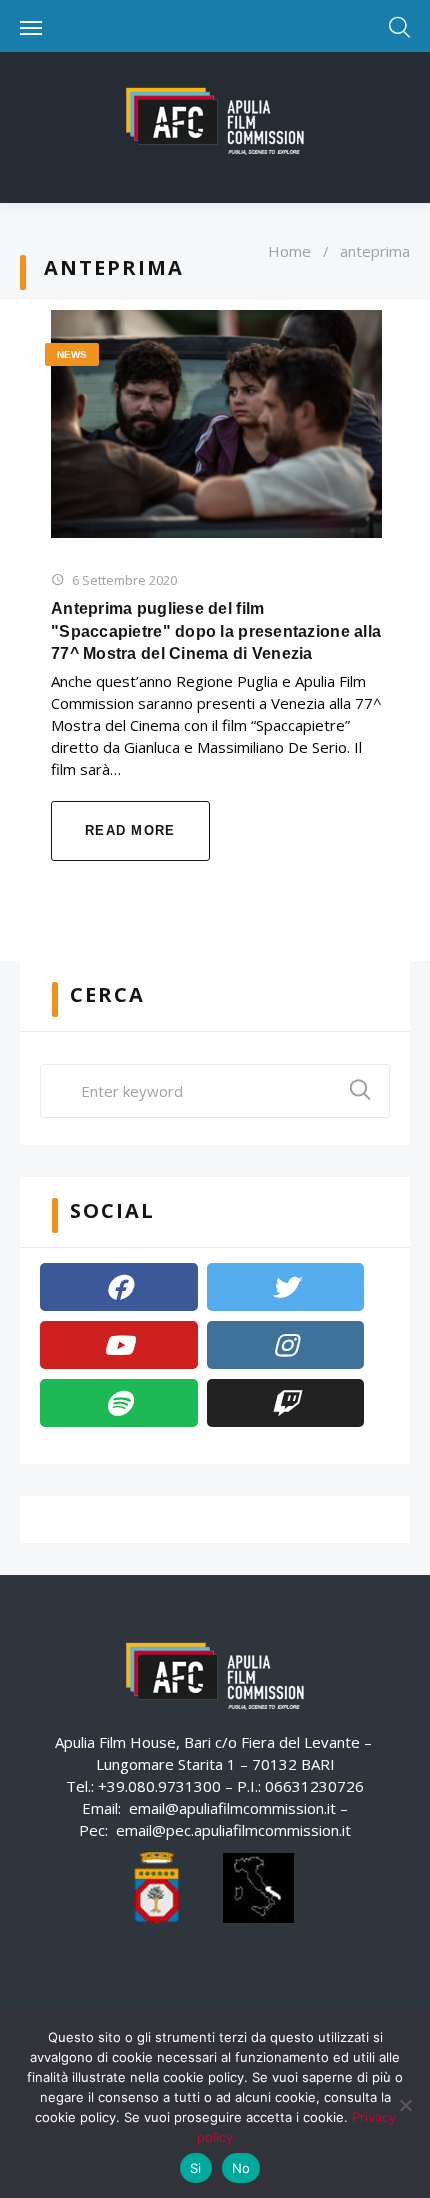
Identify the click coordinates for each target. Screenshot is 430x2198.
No (241, 2168)
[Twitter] (286, 1287)
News (72, 354)
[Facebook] (119, 1287)
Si (196, 2168)
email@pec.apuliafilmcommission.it (233, 1830)
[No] (405, 2105)
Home (289, 251)
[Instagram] (286, 1345)
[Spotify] (119, 1403)
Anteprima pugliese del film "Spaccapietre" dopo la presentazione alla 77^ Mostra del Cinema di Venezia (216, 631)
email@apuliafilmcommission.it (232, 1808)
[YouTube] (119, 1345)
